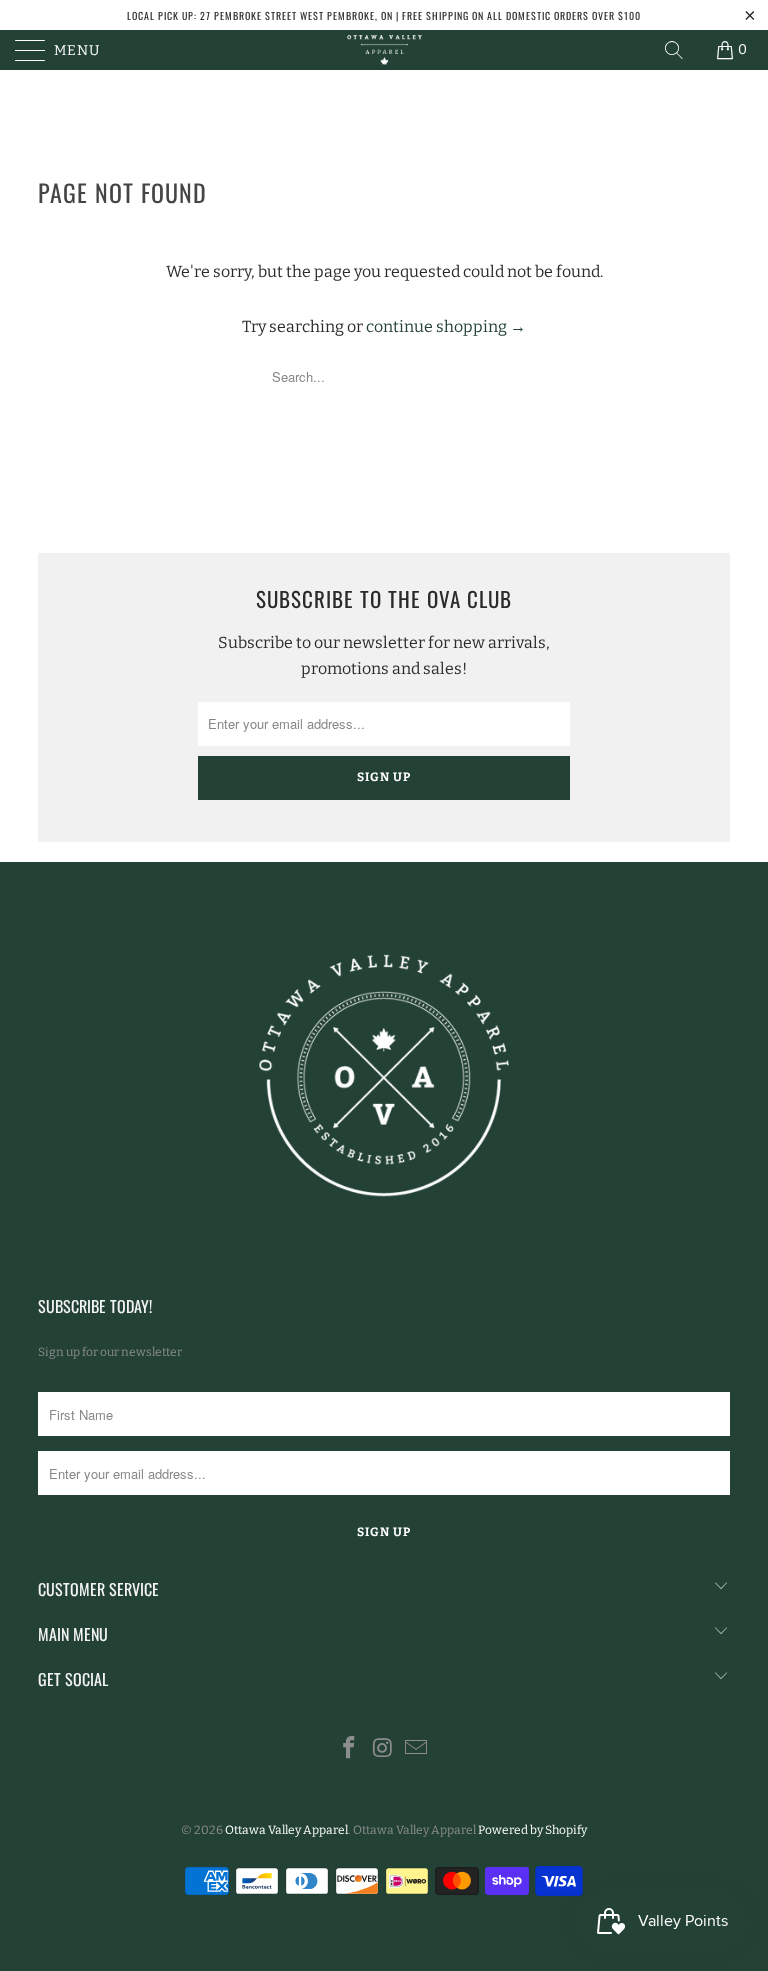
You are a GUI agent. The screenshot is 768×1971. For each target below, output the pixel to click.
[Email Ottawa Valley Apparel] (417, 1749)
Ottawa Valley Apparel (286, 1830)
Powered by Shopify (532, 1830)
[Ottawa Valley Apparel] (384, 50)
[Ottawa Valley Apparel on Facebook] (349, 1749)
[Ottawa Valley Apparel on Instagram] (383, 1749)
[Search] (674, 50)
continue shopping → (446, 326)
